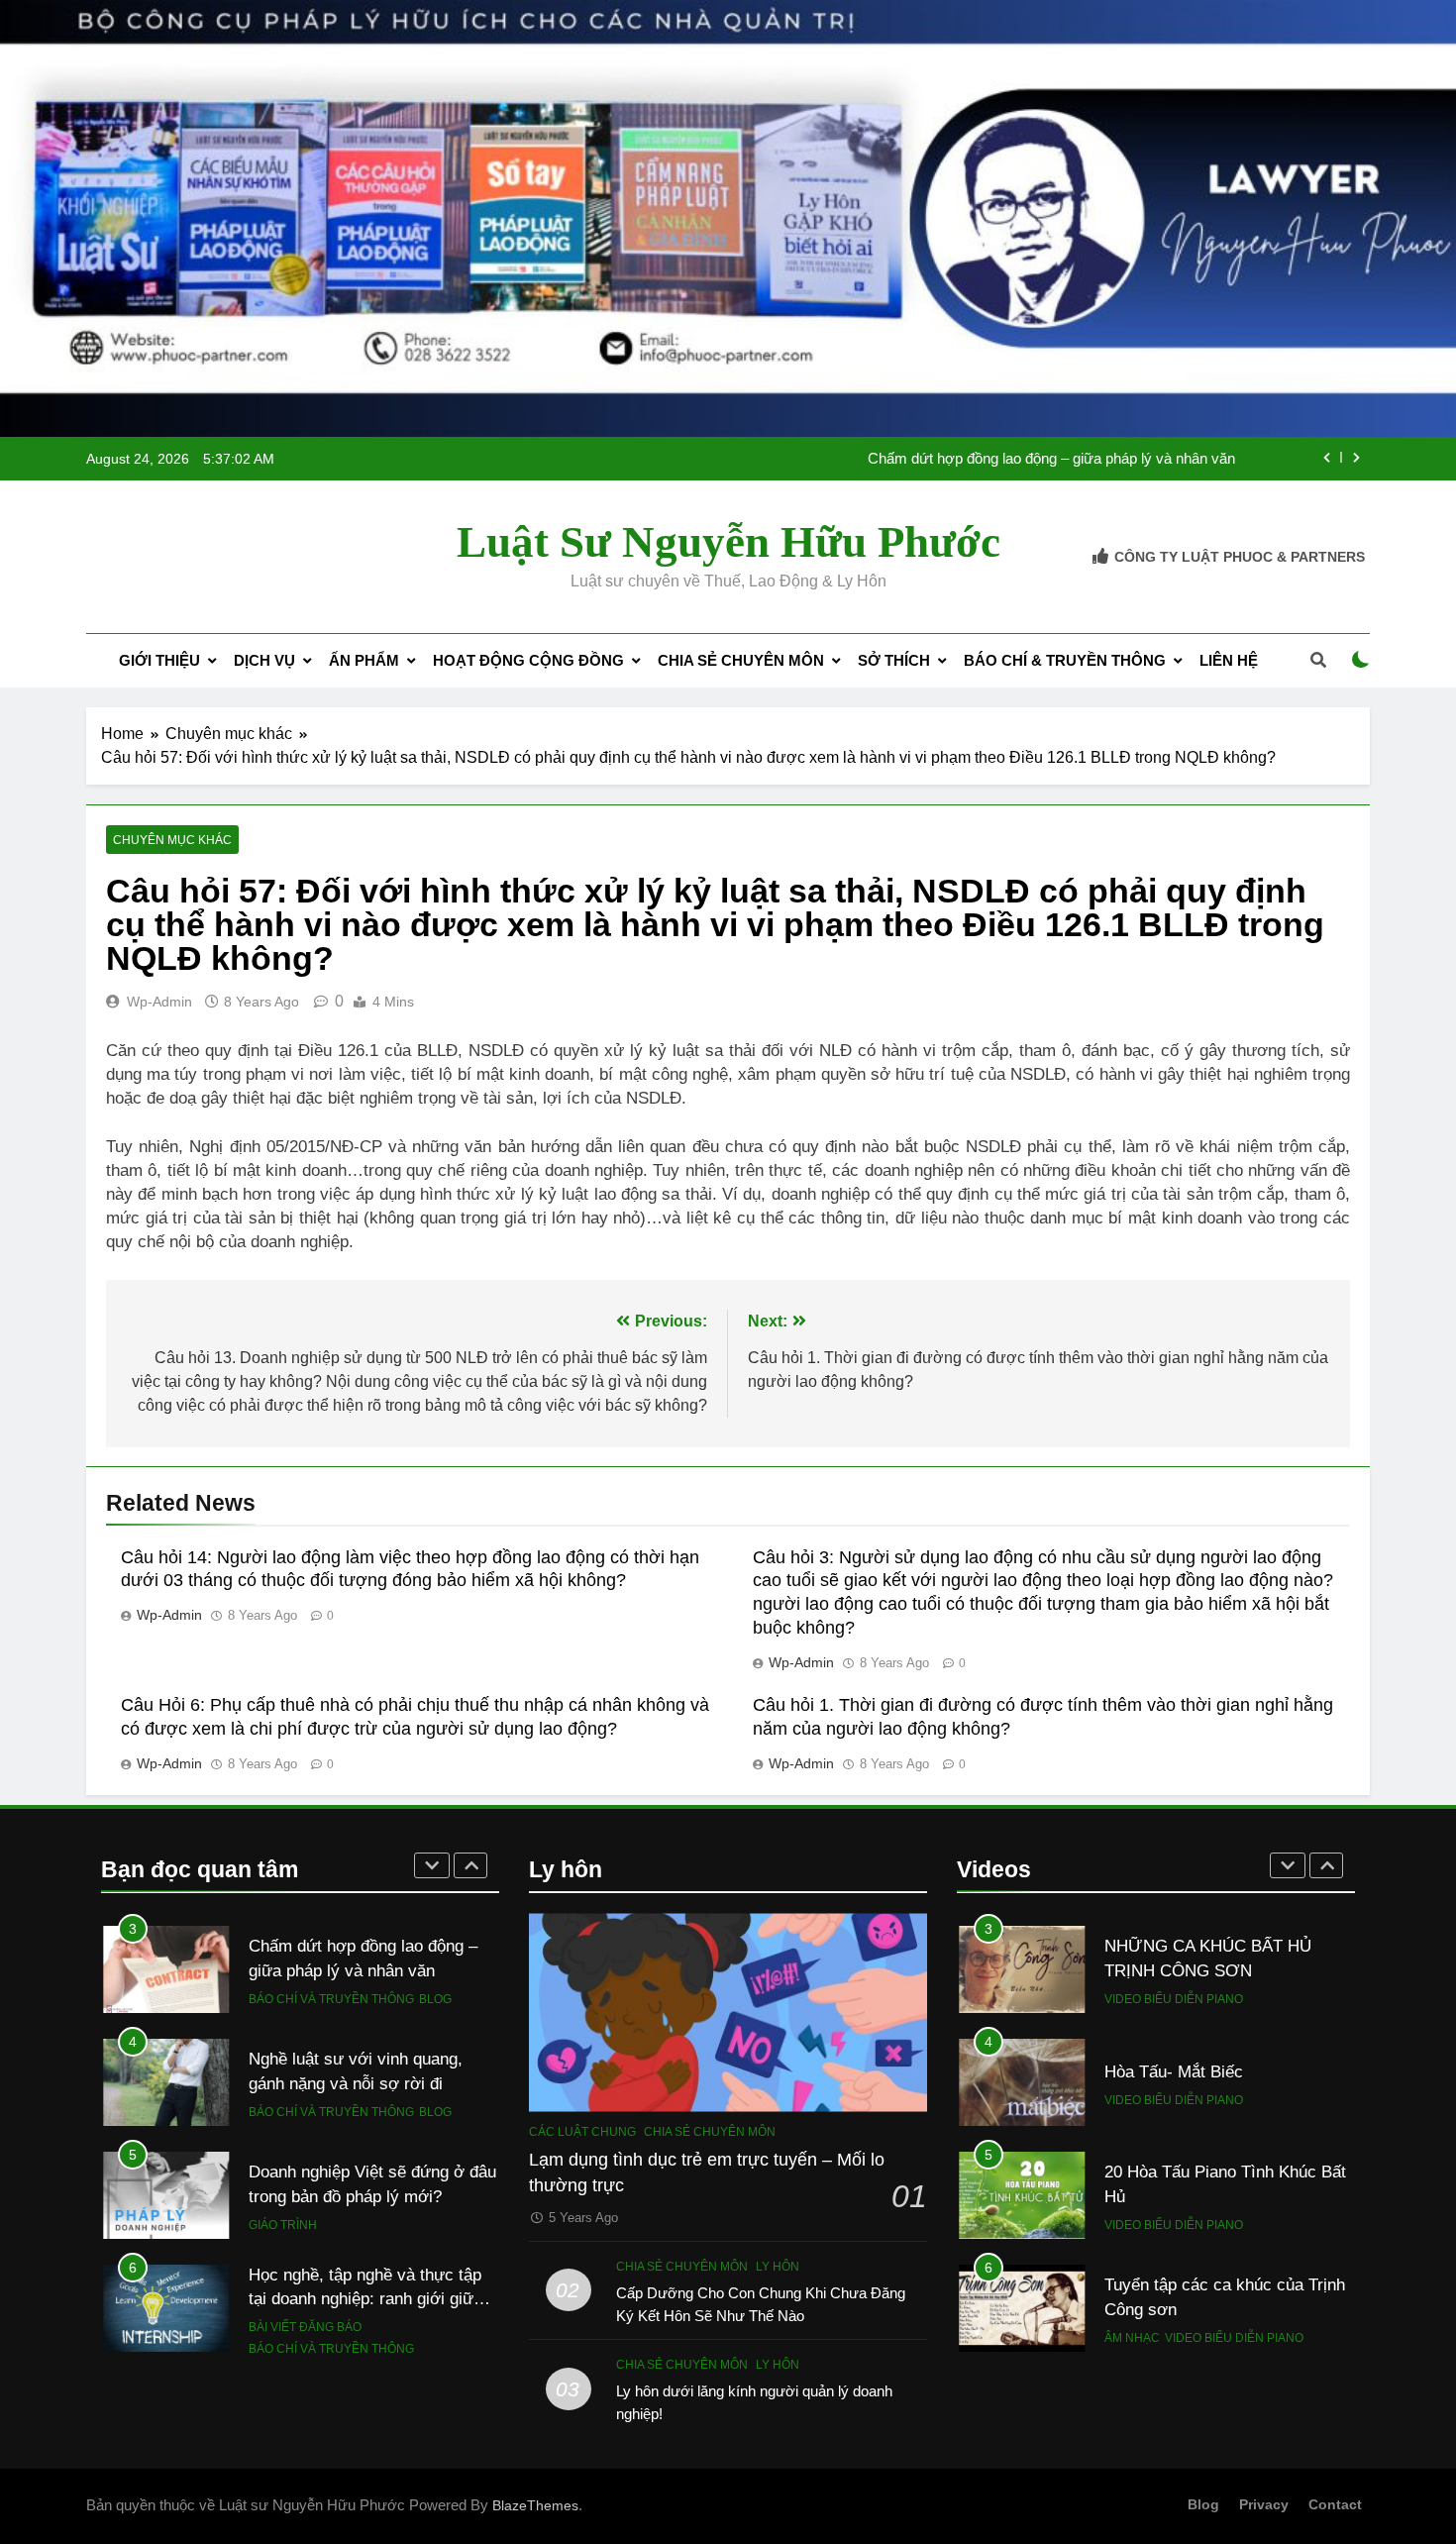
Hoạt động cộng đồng (528, 660)
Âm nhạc (1132, 2338)
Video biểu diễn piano (1174, 1999)
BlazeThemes (535, 2505)
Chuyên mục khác (172, 840)
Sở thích (894, 660)
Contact (1335, 2504)
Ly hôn (778, 2267)
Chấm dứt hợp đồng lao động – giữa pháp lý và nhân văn (1051, 459)
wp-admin (159, 1002)
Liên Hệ (1229, 660)
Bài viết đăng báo (305, 2327)
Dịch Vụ (264, 660)
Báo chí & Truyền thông (1065, 660)
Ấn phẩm (364, 660)
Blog (435, 1999)
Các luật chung (582, 2132)
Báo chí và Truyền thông (331, 1999)
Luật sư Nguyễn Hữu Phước (728, 542)
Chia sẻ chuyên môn (741, 660)
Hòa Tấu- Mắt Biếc (1174, 2071)
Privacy (1264, 2504)
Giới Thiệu (159, 660)
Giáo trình (283, 2225)
